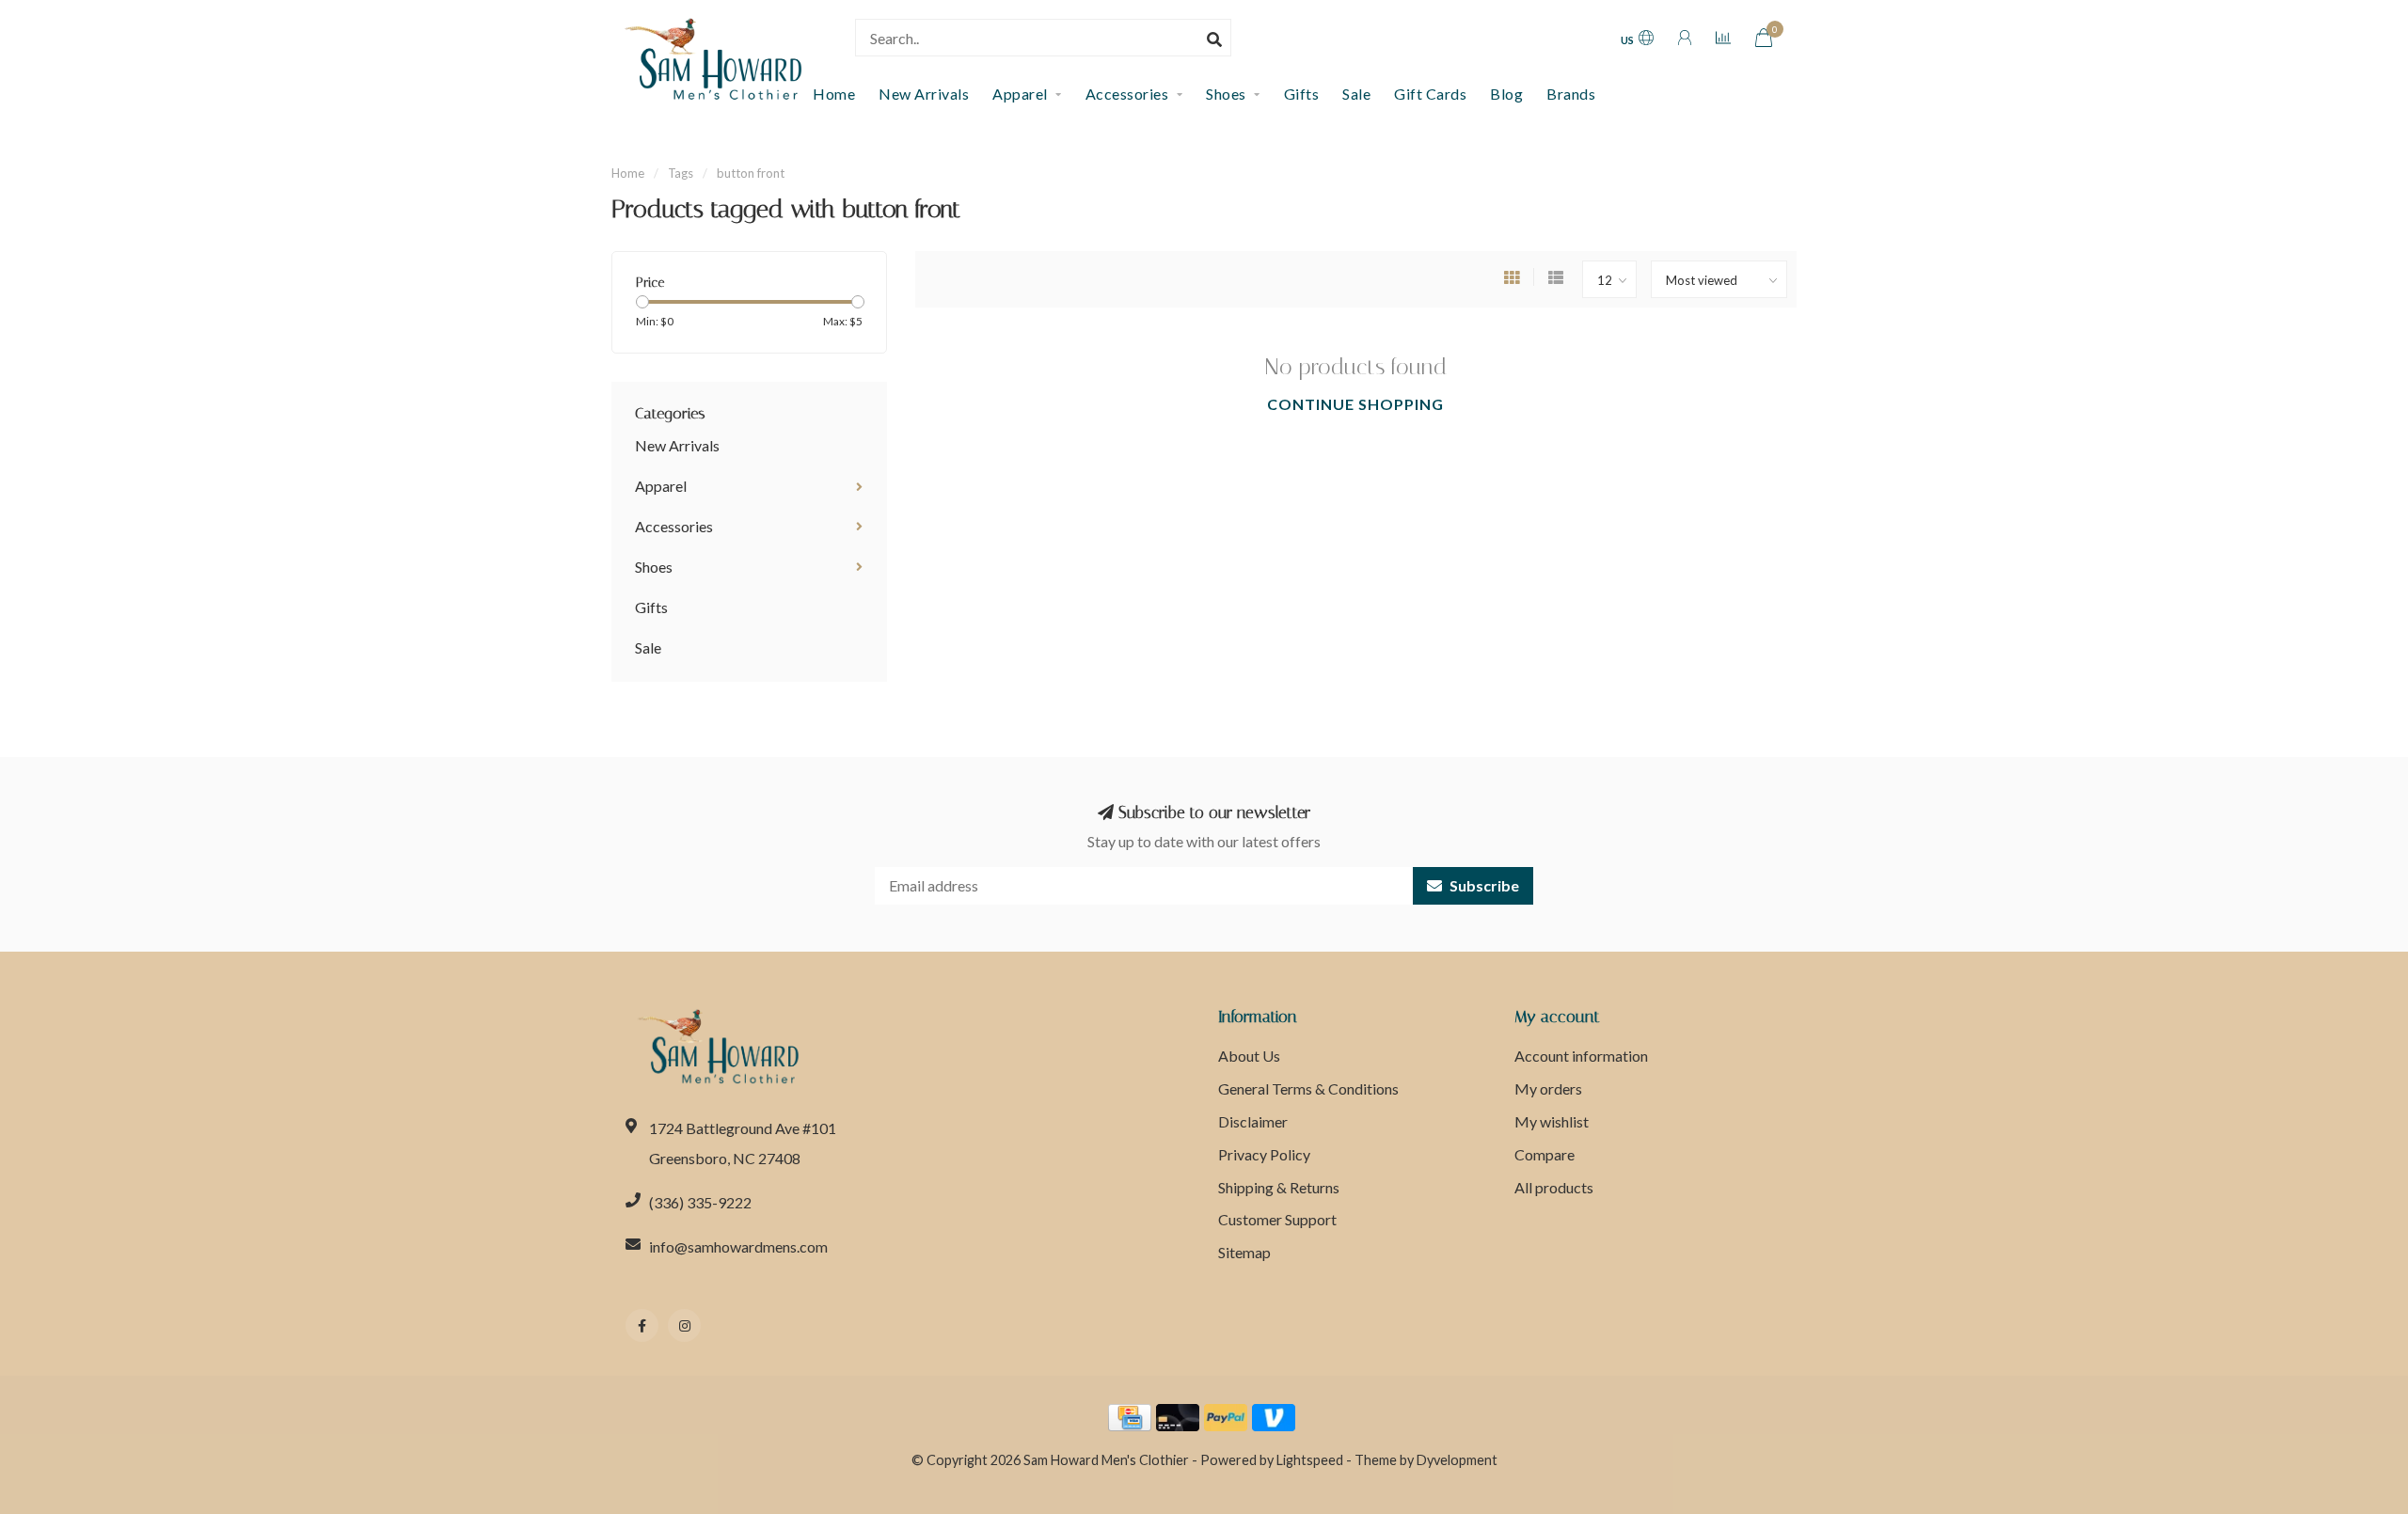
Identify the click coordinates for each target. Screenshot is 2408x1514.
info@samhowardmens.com (738, 1246)
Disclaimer (1253, 1121)
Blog (1506, 94)
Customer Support (1277, 1219)
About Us (1249, 1056)
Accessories (1127, 94)
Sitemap (1244, 1252)
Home (628, 173)
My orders (1548, 1088)
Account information (1581, 1056)
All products (1554, 1187)
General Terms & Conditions (1308, 1088)
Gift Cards (1430, 94)
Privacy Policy (1264, 1154)
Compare (1545, 1154)
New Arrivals (924, 94)
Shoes (1226, 94)
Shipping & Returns (1279, 1187)
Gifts (1302, 94)
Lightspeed (1310, 1460)
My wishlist (1552, 1121)
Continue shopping (1355, 404)
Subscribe (1483, 885)
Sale (1356, 94)
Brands (1571, 94)
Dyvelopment (1457, 1460)
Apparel (1020, 94)
